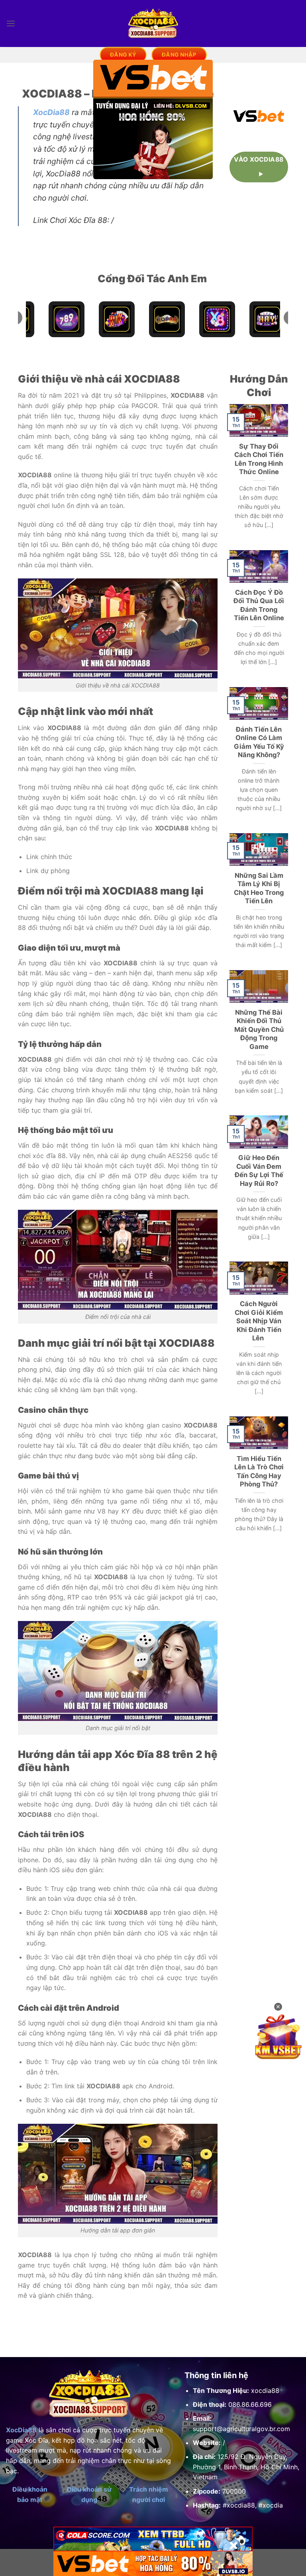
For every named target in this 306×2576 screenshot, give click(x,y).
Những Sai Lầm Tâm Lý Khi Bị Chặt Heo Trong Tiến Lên (259, 888)
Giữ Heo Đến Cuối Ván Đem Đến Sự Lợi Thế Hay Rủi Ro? (259, 1171)
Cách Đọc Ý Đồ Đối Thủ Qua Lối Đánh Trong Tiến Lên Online (259, 605)
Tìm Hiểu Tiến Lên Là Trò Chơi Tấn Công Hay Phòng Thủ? (259, 1472)
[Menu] (11, 23)
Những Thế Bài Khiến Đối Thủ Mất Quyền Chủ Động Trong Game (259, 1029)
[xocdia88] (153, 23)
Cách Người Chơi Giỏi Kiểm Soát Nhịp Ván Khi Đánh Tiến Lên (259, 1321)
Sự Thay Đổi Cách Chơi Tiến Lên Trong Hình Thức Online (259, 459)
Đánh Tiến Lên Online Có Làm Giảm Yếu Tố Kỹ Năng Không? (259, 742)
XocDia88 (51, 112)
